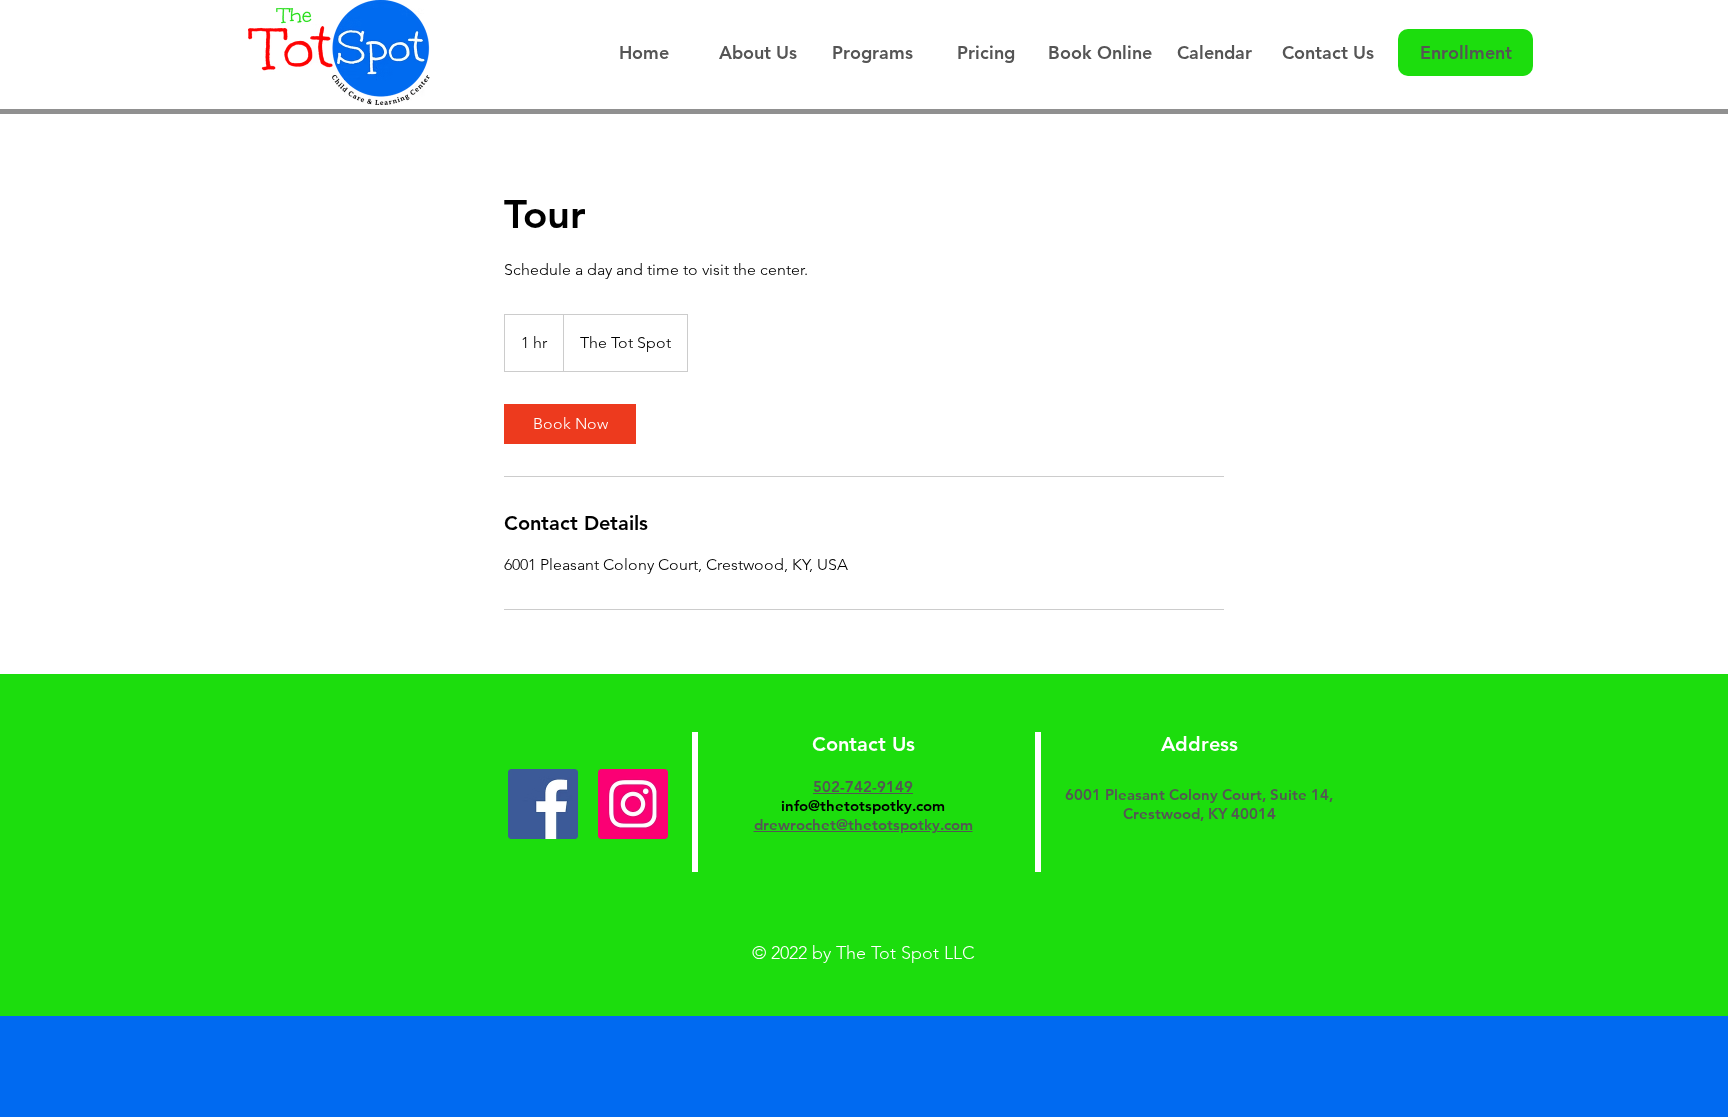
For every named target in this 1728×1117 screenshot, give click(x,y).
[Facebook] (543, 804)
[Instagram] (633, 804)
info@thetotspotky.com (863, 805)
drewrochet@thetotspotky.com (863, 824)
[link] (570, 424)
